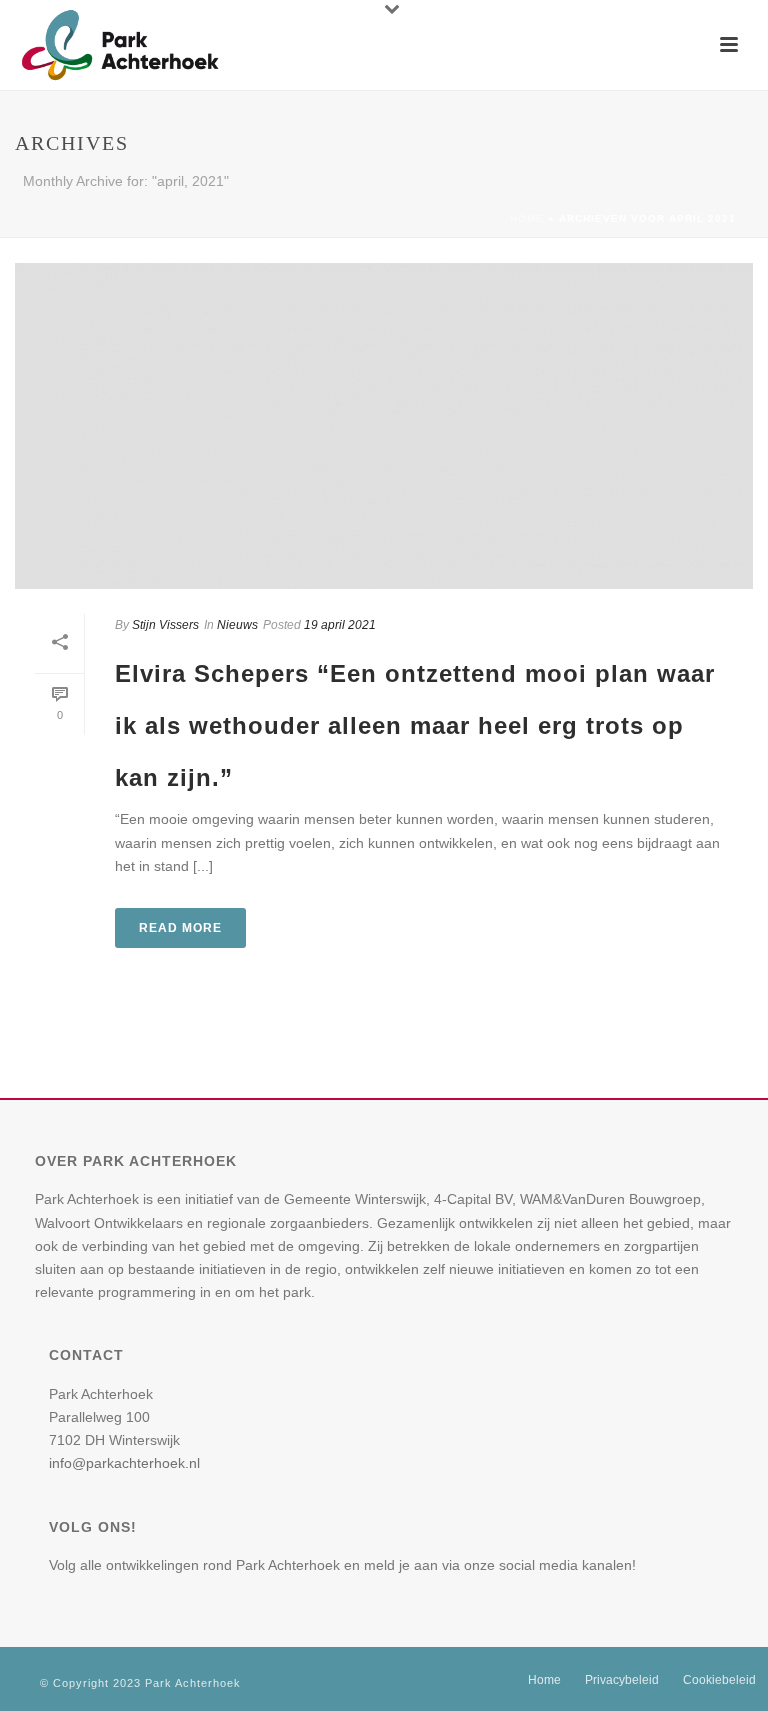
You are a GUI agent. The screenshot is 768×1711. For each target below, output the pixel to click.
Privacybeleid (622, 1680)
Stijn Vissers (165, 625)
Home (527, 218)
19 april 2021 (340, 625)
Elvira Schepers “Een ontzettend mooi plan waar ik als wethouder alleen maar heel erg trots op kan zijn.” (415, 725)
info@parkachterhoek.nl (124, 1463)
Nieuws (237, 625)
